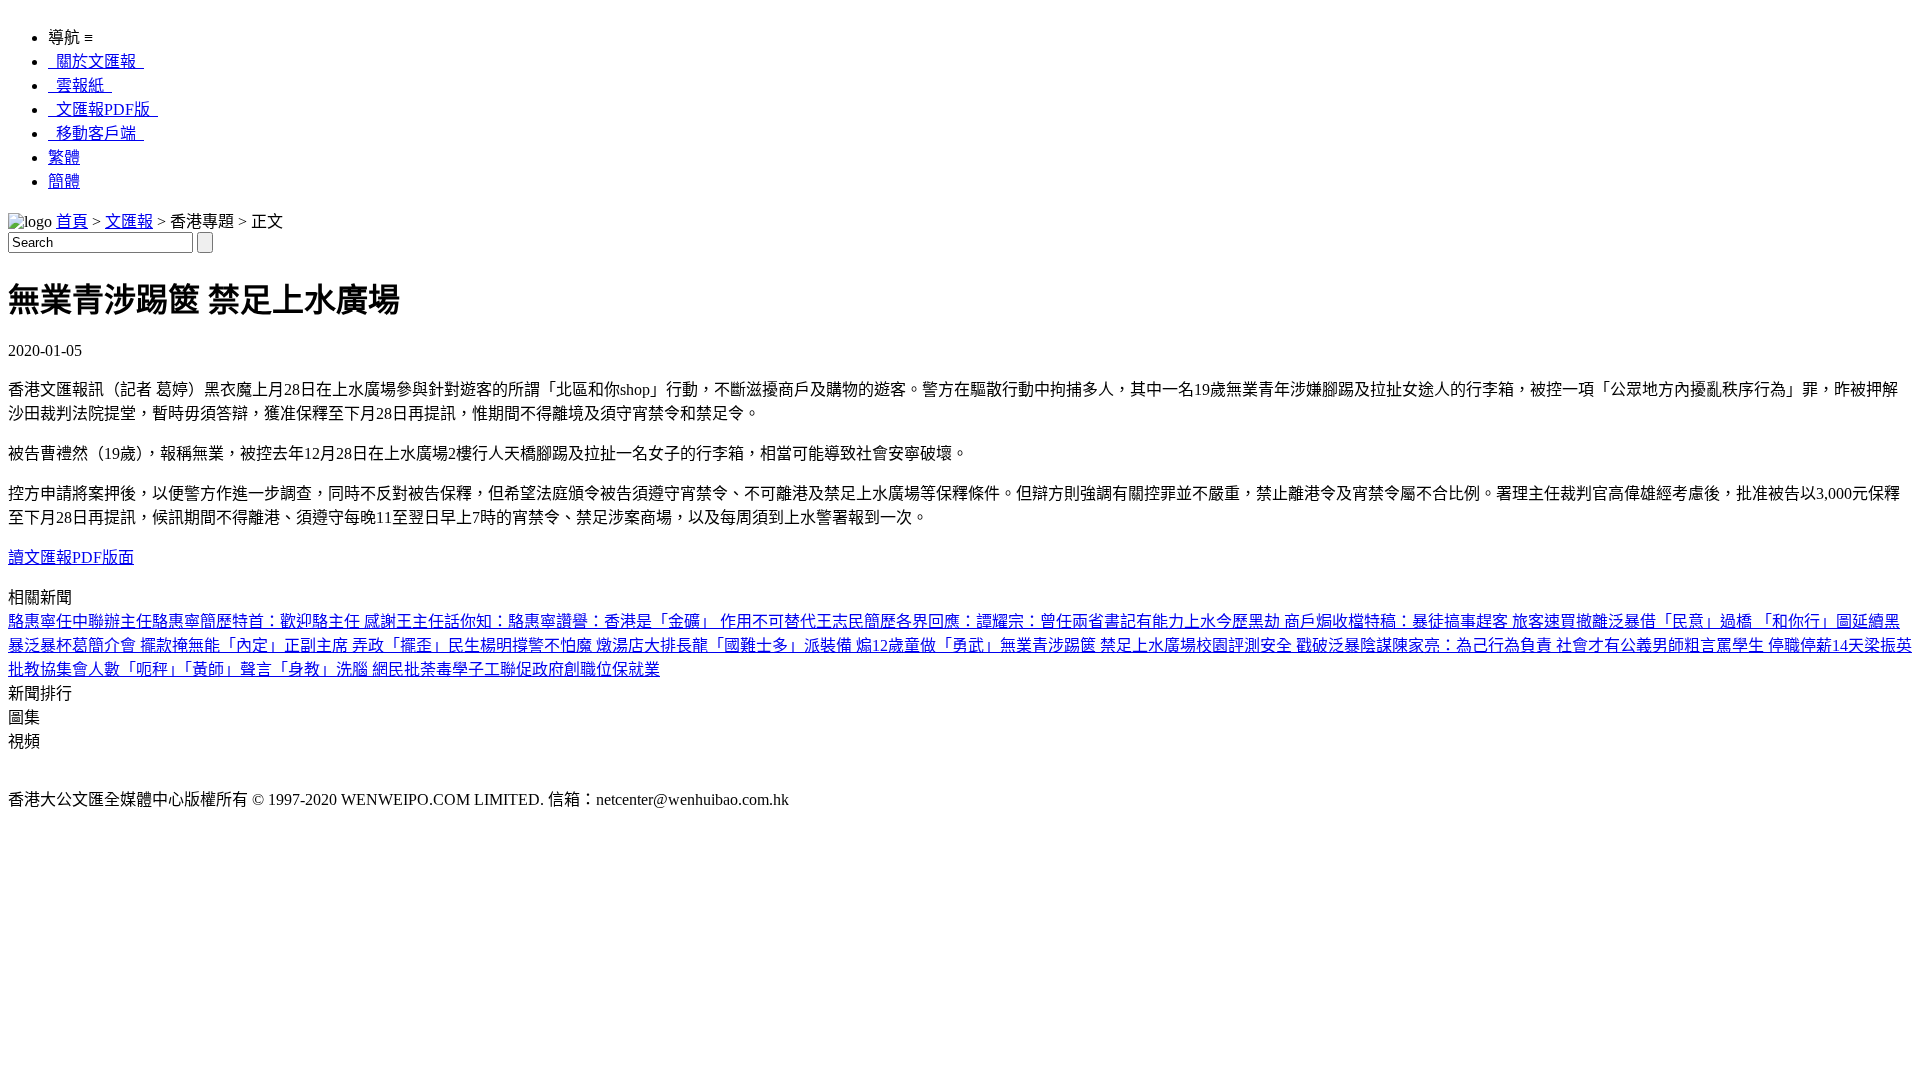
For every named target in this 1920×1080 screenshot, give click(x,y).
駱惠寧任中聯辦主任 (80, 621)
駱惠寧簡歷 (192, 621)
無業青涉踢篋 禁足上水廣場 (1098, 645)
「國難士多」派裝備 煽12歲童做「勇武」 (854, 645)
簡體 (64, 181)
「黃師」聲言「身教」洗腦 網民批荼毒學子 (334, 669)
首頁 (72, 221)
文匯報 (129, 221)
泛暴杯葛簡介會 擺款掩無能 (122, 645)
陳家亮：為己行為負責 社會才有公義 (1522, 645)
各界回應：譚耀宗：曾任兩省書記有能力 (1040, 621)
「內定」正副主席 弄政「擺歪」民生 (350, 645)
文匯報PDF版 (103, 109)
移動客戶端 (96, 133)
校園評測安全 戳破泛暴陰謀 (1294, 645)
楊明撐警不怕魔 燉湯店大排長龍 (594, 645)
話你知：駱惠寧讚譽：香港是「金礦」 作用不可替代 (630, 621)
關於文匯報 (96, 61)
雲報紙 (80, 85)
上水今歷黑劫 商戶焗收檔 (1274, 621)
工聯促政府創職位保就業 (572, 669)
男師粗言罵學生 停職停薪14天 (1758, 645)
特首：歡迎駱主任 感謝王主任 (338, 621)
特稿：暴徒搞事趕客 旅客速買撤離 (1486, 621)
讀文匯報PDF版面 (71, 557)
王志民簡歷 (856, 621)
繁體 (64, 157)
